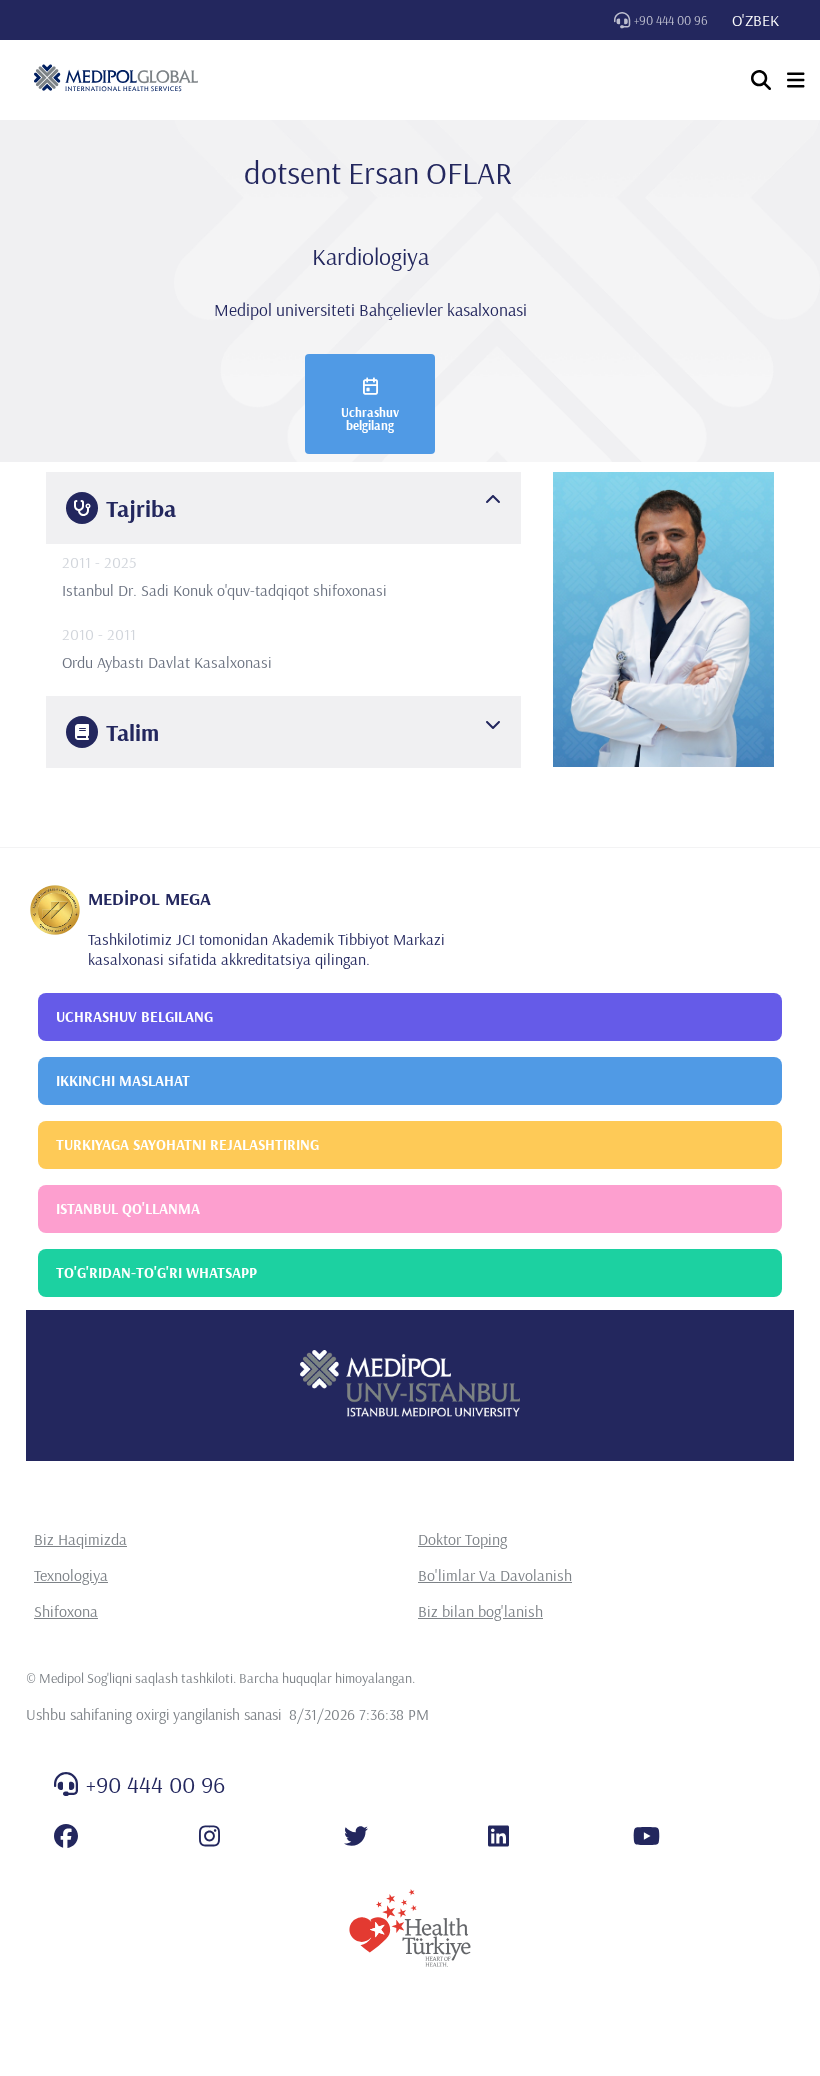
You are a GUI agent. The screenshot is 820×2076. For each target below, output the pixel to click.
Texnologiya (71, 1575)
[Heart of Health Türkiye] (410, 1928)
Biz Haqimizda (80, 1539)
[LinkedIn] (498, 1836)
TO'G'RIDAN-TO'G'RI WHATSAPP (156, 1272)
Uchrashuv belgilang (370, 418)
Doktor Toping (462, 1539)
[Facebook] (66, 1836)
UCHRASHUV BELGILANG (134, 1016)
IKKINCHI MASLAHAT (123, 1080)
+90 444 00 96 (671, 20)
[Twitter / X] (356, 1836)
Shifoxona (66, 1611)
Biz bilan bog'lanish (480, 1611)
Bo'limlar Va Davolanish (495, 1575)
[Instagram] (209, 1836)
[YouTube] (646, 1836)
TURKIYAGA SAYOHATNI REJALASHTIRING (187, 1144)
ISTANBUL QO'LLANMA (128, 1208)
